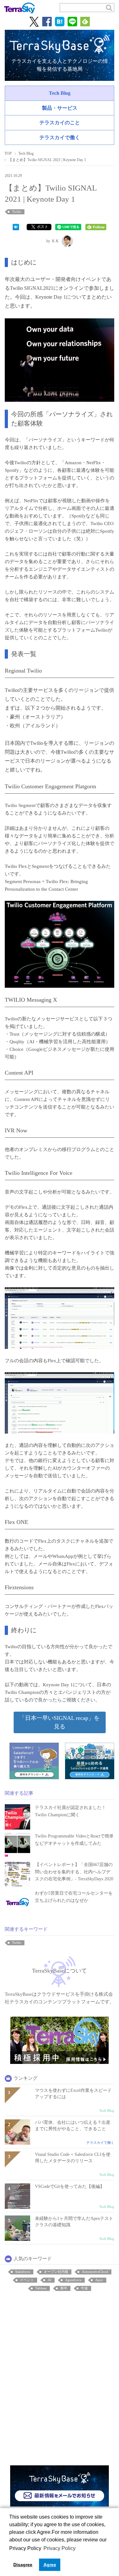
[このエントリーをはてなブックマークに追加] (16, 227)
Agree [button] (50, 2565)
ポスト (43, 227)
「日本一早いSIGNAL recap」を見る (60, 1722)
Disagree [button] (23, 2565)
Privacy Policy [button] (60, 2548)
